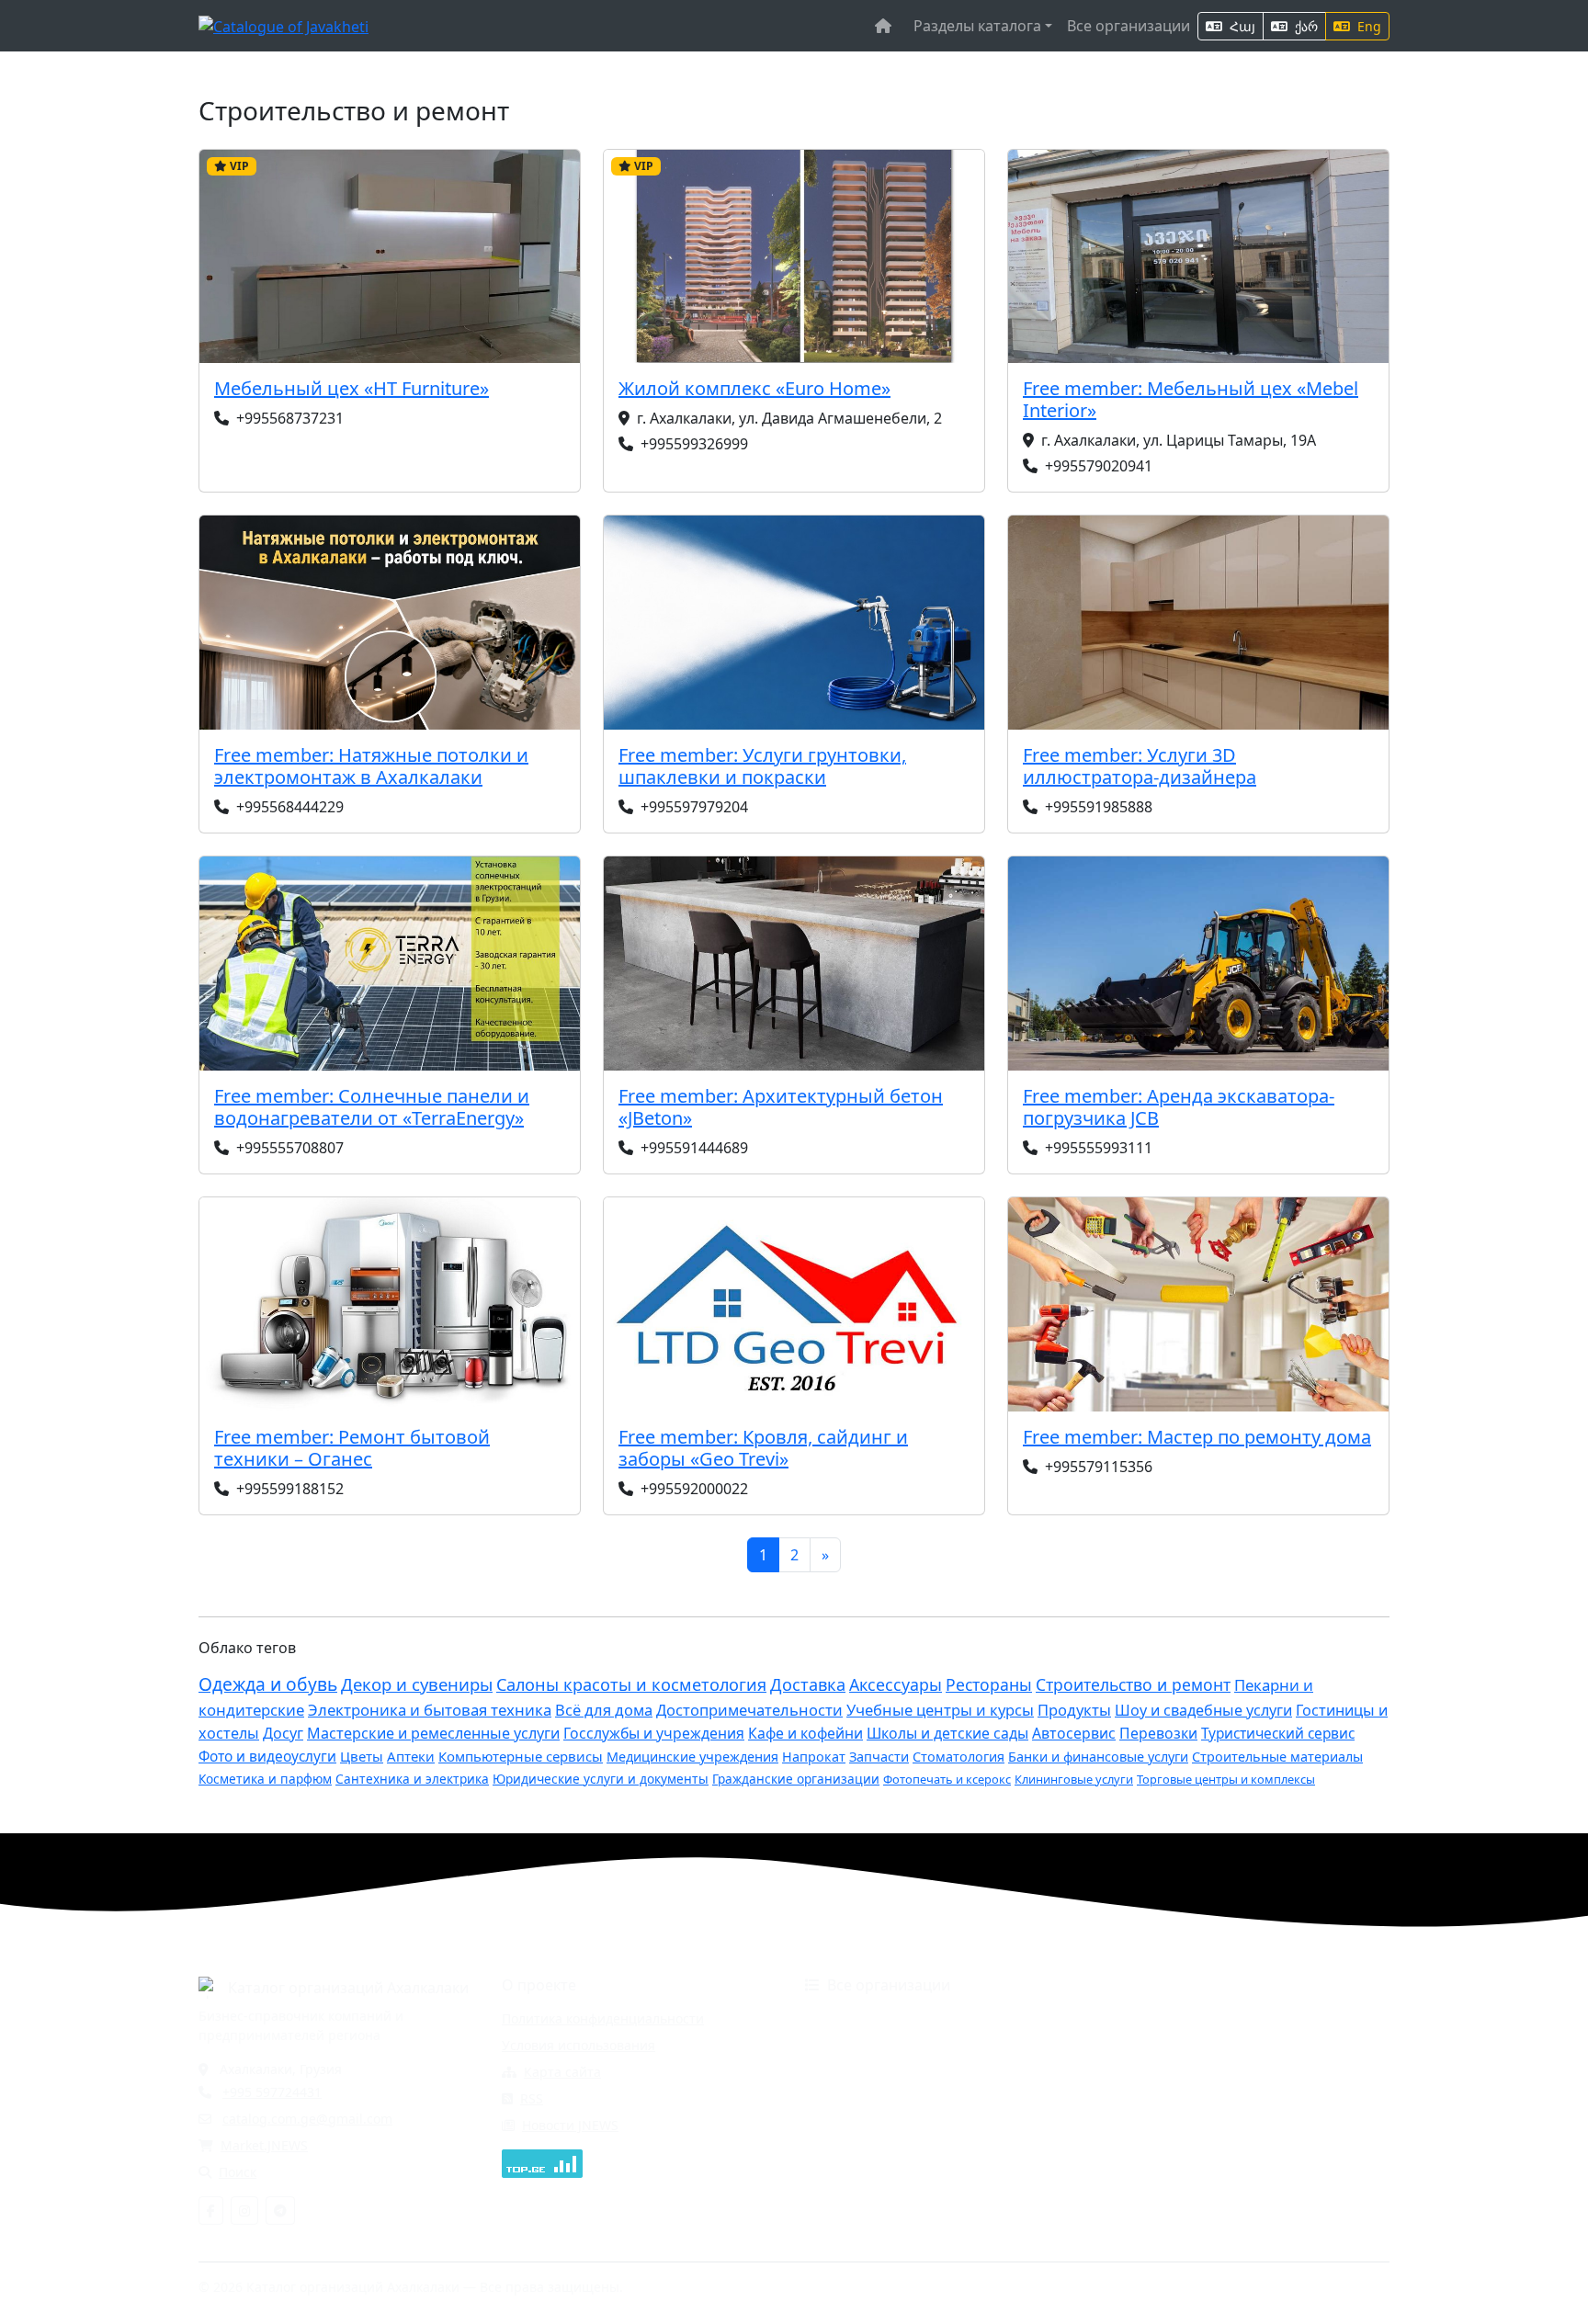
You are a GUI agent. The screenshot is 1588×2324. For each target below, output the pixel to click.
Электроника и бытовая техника (430, 1710)
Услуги (1122, 2152)
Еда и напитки (1146, 2045)
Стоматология (958, 1757)
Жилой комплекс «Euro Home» (754, 388)
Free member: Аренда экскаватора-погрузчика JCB (1179, 1107)
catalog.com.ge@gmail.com (307, 2119)
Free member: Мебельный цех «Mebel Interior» (1191, 399)
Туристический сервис (1278, 1734)
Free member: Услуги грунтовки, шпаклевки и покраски (762, 766)
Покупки (1127, 2125)
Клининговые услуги (1074, 1779)
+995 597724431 (272, 2092)
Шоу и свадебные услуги (1203, 1710)
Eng (1367, 26)
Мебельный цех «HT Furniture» (352, 388)
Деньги (828, 2045)
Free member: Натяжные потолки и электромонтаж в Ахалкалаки (371, 766)
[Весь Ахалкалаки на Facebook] (211, 2211)
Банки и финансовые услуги (1098, 1757)
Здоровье (835, 2072)
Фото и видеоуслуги (267, 1757)
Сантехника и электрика (412, 1779)
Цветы (362, 1756)
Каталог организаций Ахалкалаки (348, 1988)
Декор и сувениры (417, 1684)
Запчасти (879, 1757)
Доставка (808, 1684)
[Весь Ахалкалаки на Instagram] (244, 2211)
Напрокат (814, 1757)
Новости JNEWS (570, 2125)
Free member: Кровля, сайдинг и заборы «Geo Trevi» (763, 1448)
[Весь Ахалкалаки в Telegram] (280, 2211)
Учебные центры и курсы (940, 1710)
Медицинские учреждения (692, 1757)
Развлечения (846, 2152)
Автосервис (1074, 1733)
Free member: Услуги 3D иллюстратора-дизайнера (1140, 766)
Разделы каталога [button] (977, 26)
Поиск (238, 2172)
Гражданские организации (796, 1779)
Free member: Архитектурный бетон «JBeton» (781, 1107)
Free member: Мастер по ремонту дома (1197, 1437)
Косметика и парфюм (265, 1779)
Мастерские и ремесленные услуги (433, 1733)
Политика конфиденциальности (603, 2018)
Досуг (283, 1733)
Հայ (1241, 26)
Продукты (1074, 1710)
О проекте (539, 1985)
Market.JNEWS (264, 2145)
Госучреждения (1150, 2018)
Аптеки (411, 1756)
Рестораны (989, 1684)
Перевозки (1158, 1733)
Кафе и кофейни (805, 1733)
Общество (1133, 2098)
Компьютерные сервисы (521, 1756)
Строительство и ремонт (1133, 1684)
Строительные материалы (1277, 1757)
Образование (848, 2098)
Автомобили (844, 2018)
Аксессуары (896, 1684)
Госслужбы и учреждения (654, 1733)
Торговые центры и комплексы (1226, 1779)
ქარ (1304, 26)
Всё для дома (604, 1710)
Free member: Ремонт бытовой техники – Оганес (352, 1448)
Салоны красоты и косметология (631, 1684)
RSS (532, 2098)
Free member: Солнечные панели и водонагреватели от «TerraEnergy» (372, 1107)
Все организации (1129, 26)
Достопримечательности (749, 1710)
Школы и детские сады (947, 1733)
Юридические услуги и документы (601, 1779)
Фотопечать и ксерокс (947, 1779)
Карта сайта (562, 2072)
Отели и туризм (855, 2125)
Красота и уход (1148, 2072)
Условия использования (578, 2045)
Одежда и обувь (268, 1684)
